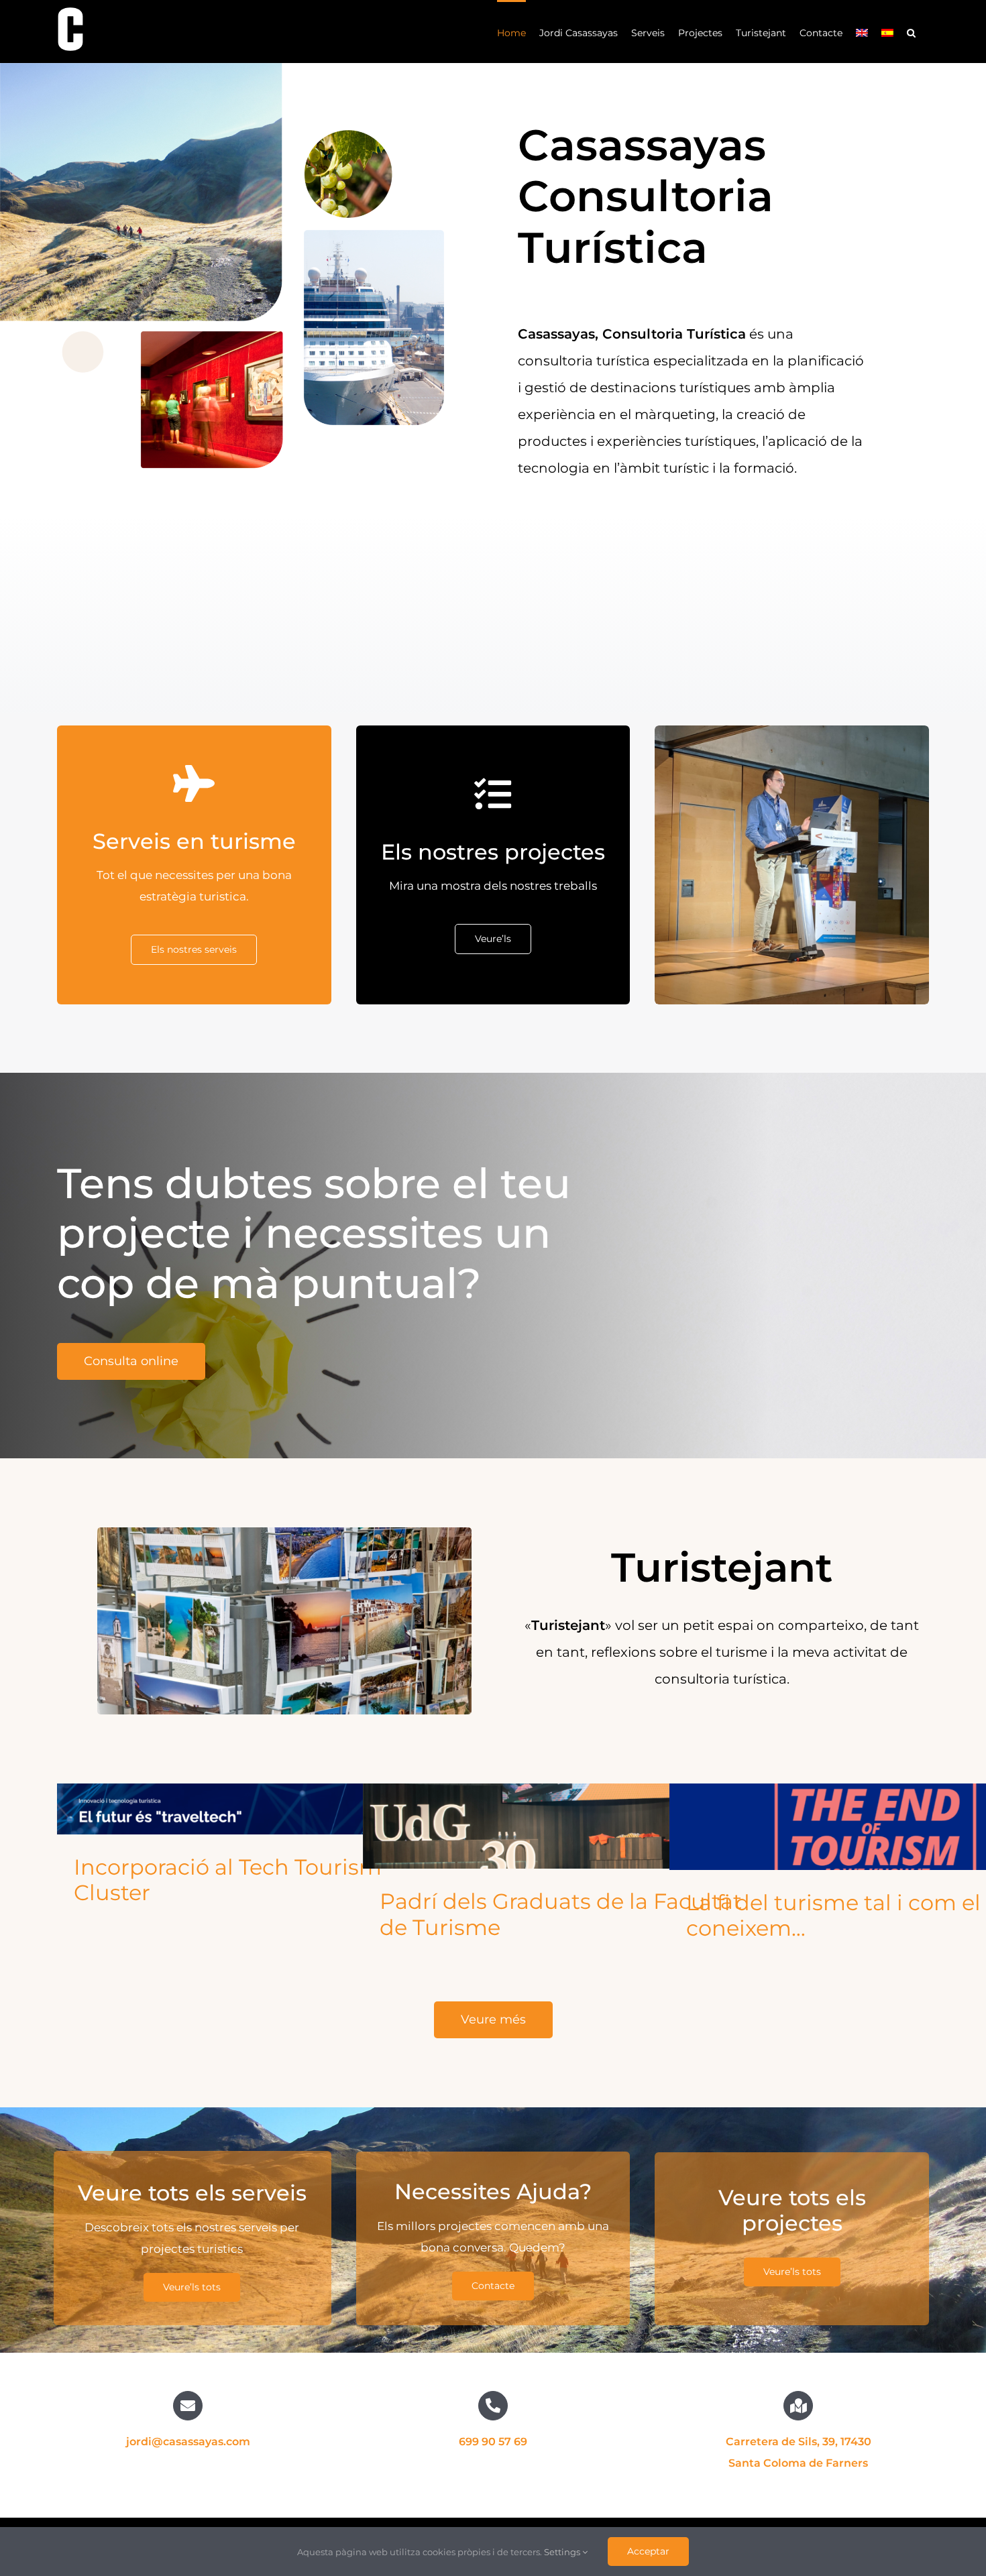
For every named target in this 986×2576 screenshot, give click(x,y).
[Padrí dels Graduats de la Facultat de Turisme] (569, 1826)
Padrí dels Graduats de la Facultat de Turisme (561, 1914)
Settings (563, 2552)
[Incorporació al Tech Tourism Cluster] (263, 1809)
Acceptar (648, 2551)
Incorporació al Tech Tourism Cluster (228, 1880)
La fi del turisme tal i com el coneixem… (833, 1915)
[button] (911, 32)
